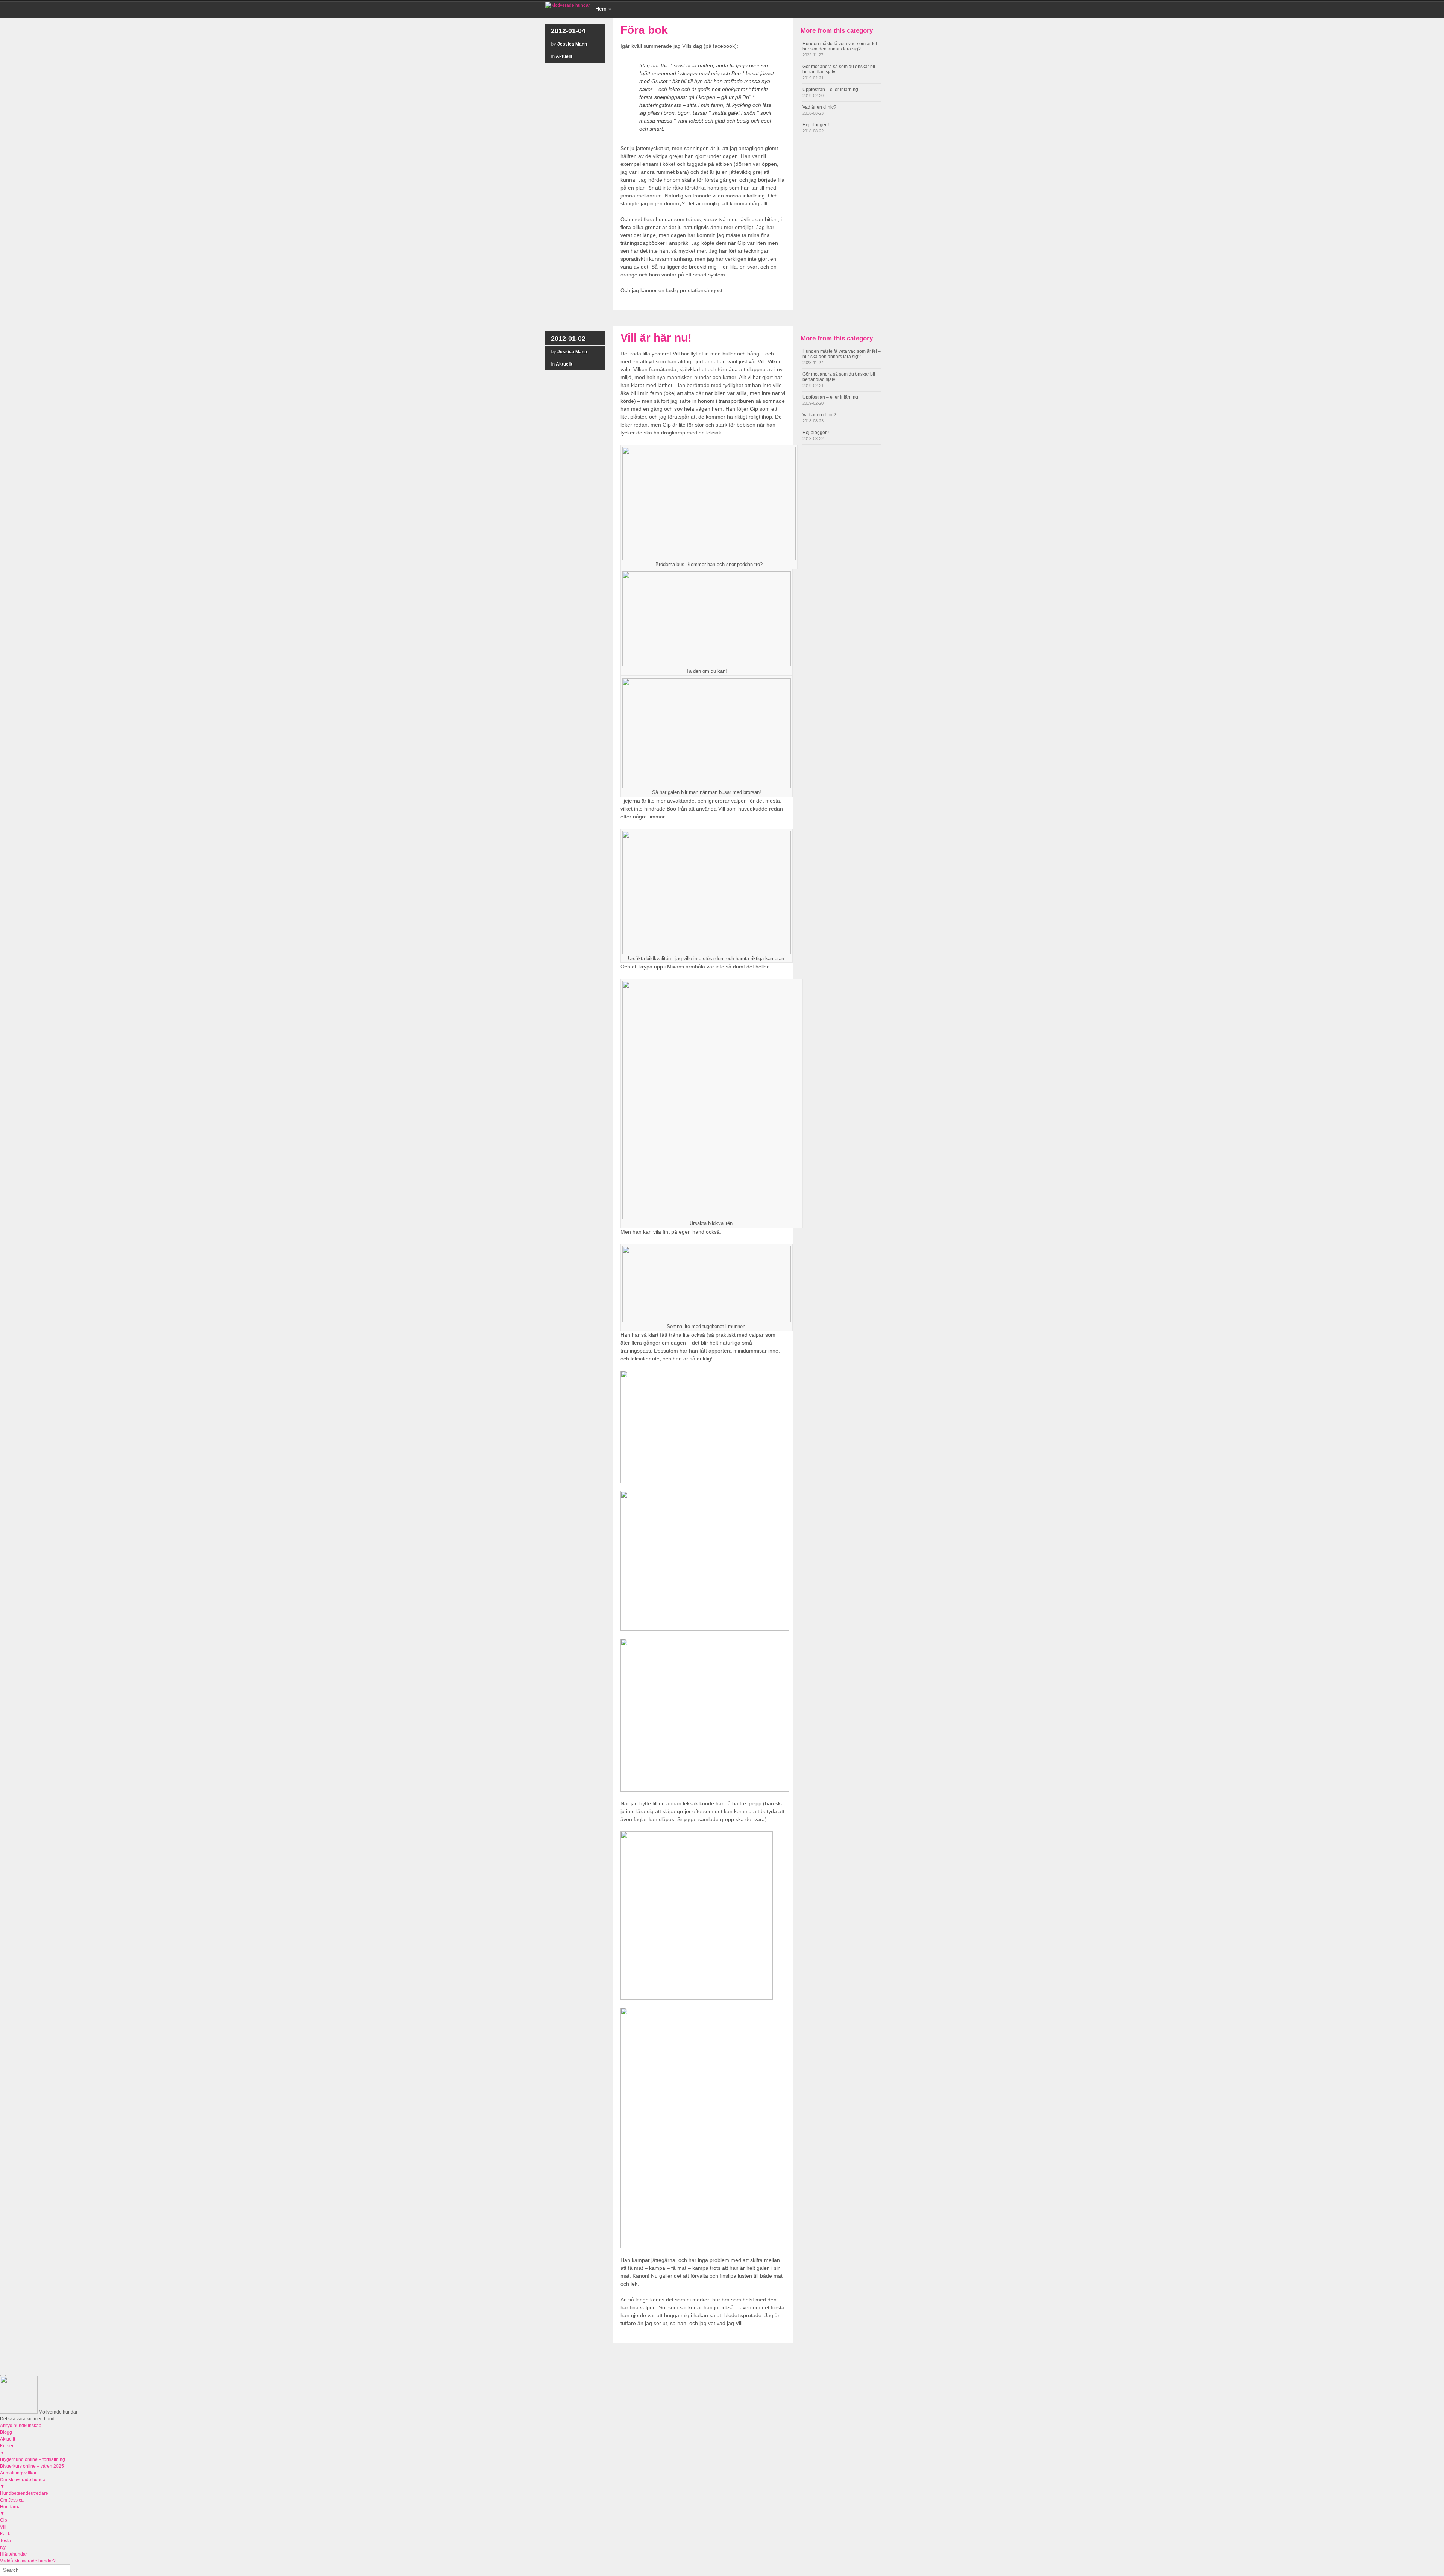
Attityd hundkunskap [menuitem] (21, 2426)
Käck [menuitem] (5, 2534)
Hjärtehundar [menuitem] (14, 2554)
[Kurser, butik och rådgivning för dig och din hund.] (568, 5)
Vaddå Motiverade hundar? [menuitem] (28, 2561)
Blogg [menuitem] (6, 2432)
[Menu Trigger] (3, 2375)
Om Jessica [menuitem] (12, 2500)
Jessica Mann (572, 44)
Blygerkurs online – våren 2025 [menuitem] (32, 2466)
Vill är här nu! (656, 338)
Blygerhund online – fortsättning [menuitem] (33, 2459)
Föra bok (644, 30)
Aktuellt (564, 56)
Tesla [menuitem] (5, 2541)
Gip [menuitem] (4, 2520)
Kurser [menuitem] (7, 2449)
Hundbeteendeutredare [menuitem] (24, 2493)
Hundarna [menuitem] (10, 2510)
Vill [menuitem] (3, 2527)
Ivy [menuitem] (3, 2547)
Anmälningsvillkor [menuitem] (18, 2473)
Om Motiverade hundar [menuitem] (24, 2483)
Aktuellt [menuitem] (8, 2439)
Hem (601, 9)
